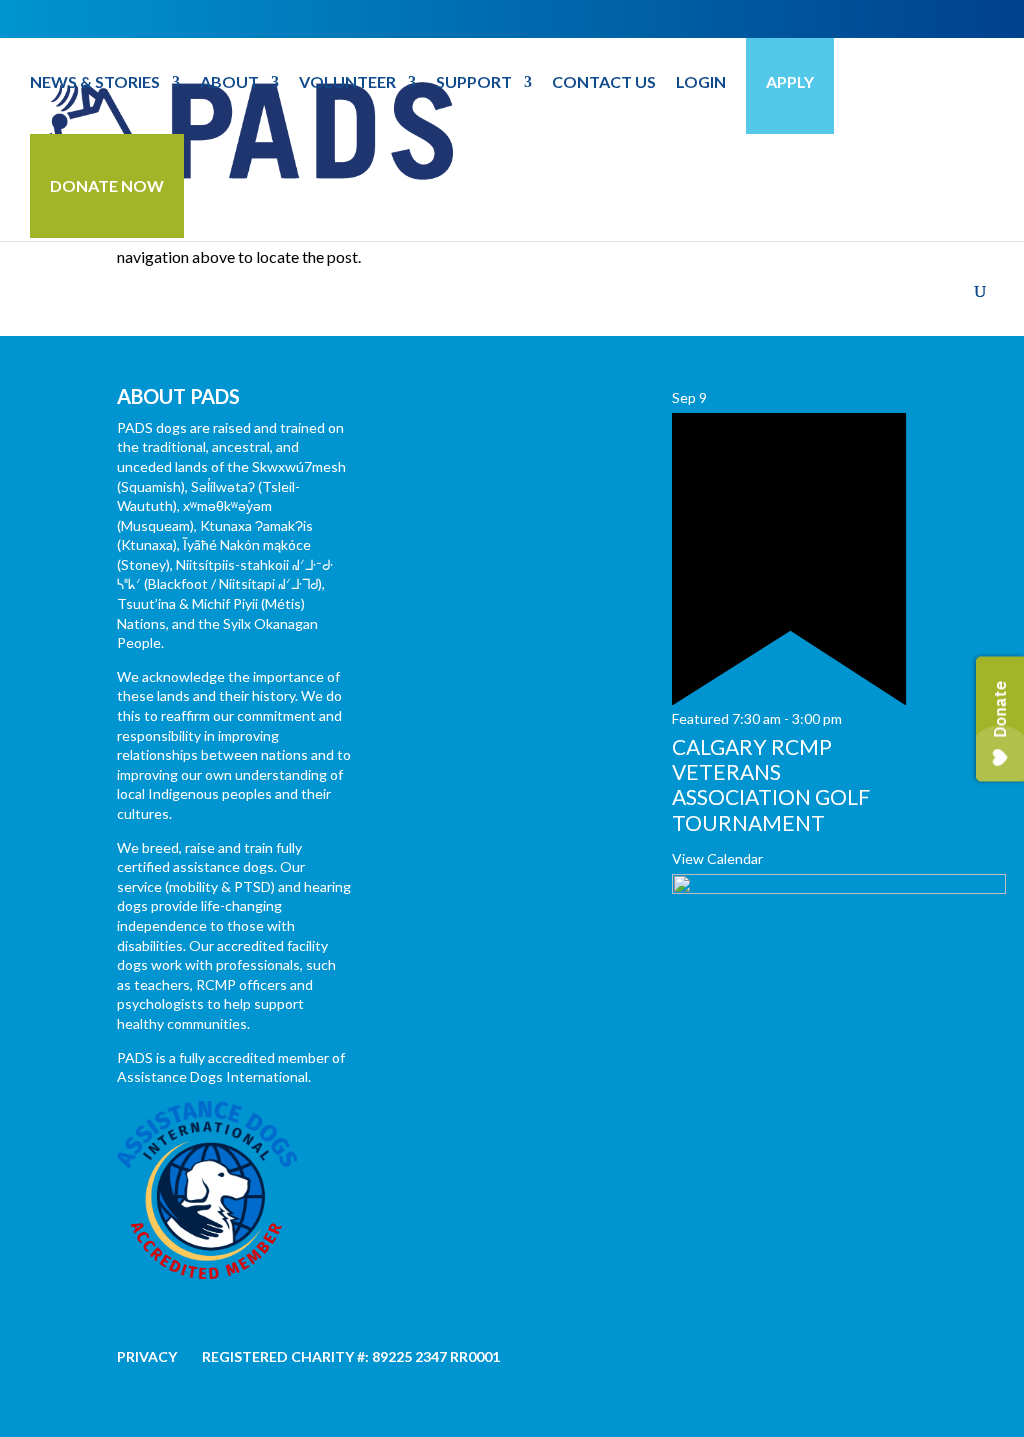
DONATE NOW (107, 185)
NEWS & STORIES (95, 83)
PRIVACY (147, 1356)
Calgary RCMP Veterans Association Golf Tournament (771, 784)
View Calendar (717, 858)
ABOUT (229, 83)
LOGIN (701, 83)
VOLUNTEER (347, 83)
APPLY (790, 81)
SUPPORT (474, 83)
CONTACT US (604, 83)
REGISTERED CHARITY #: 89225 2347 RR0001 (351, 1356)
